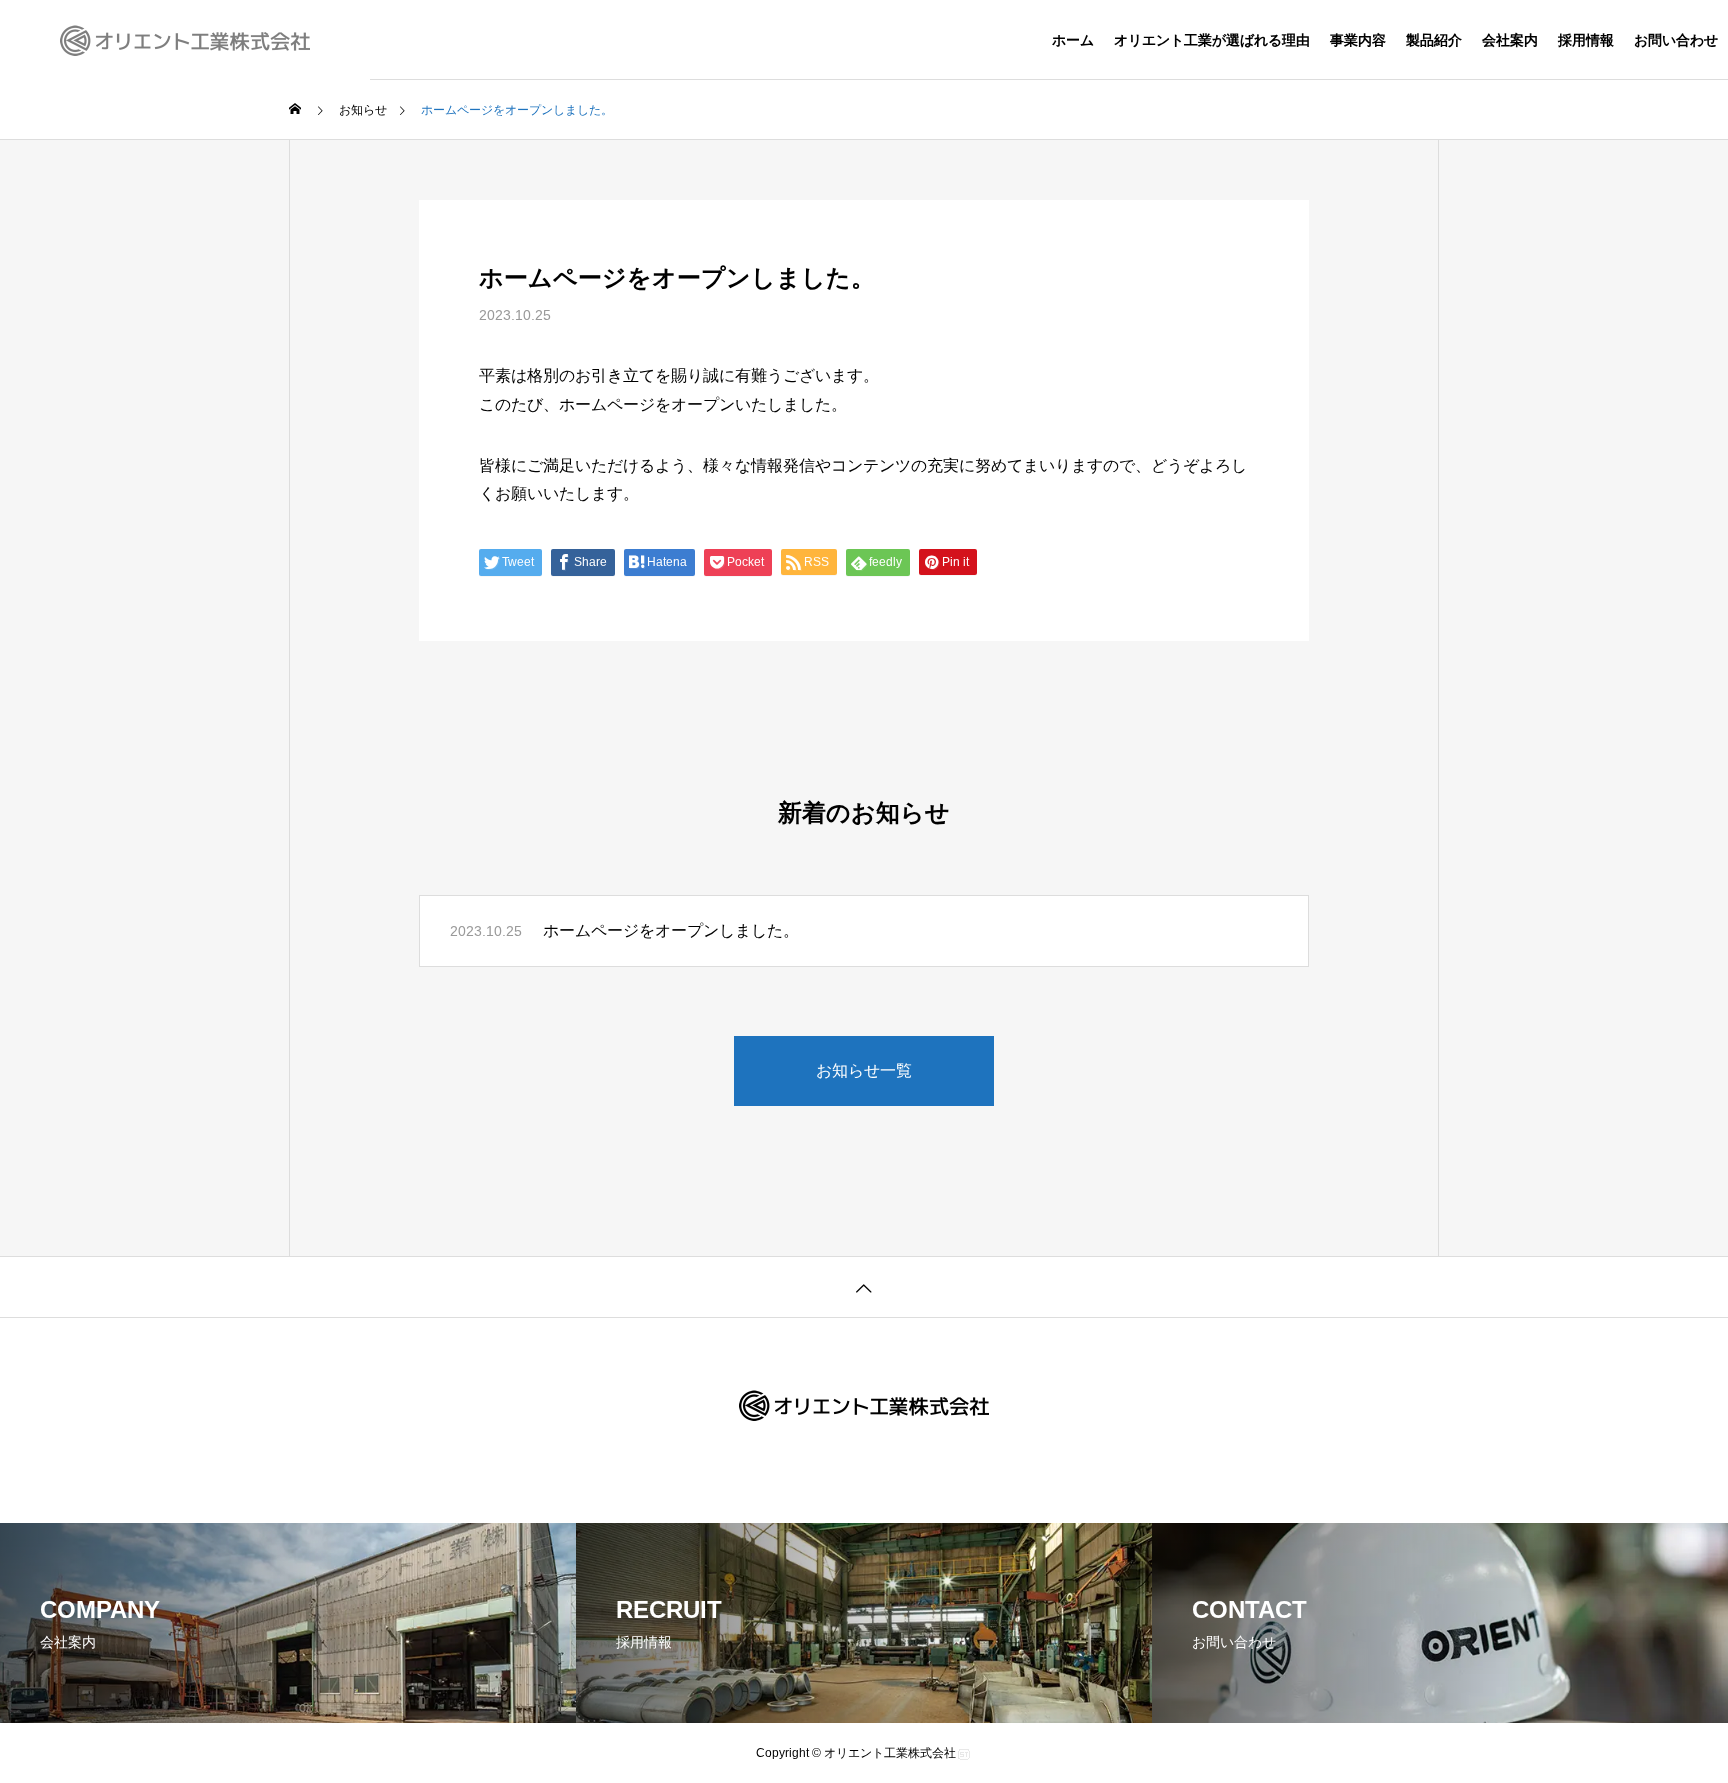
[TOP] (864, 1286)
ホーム (1073, 40)
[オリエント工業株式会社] (185, 40)
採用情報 (1586, 40)
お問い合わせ (1676, 40)
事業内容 (1358, 40)
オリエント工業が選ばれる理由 (1212, 40)
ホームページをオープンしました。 (671, 930)
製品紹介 (1434, 40)
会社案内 (1510, 40)
